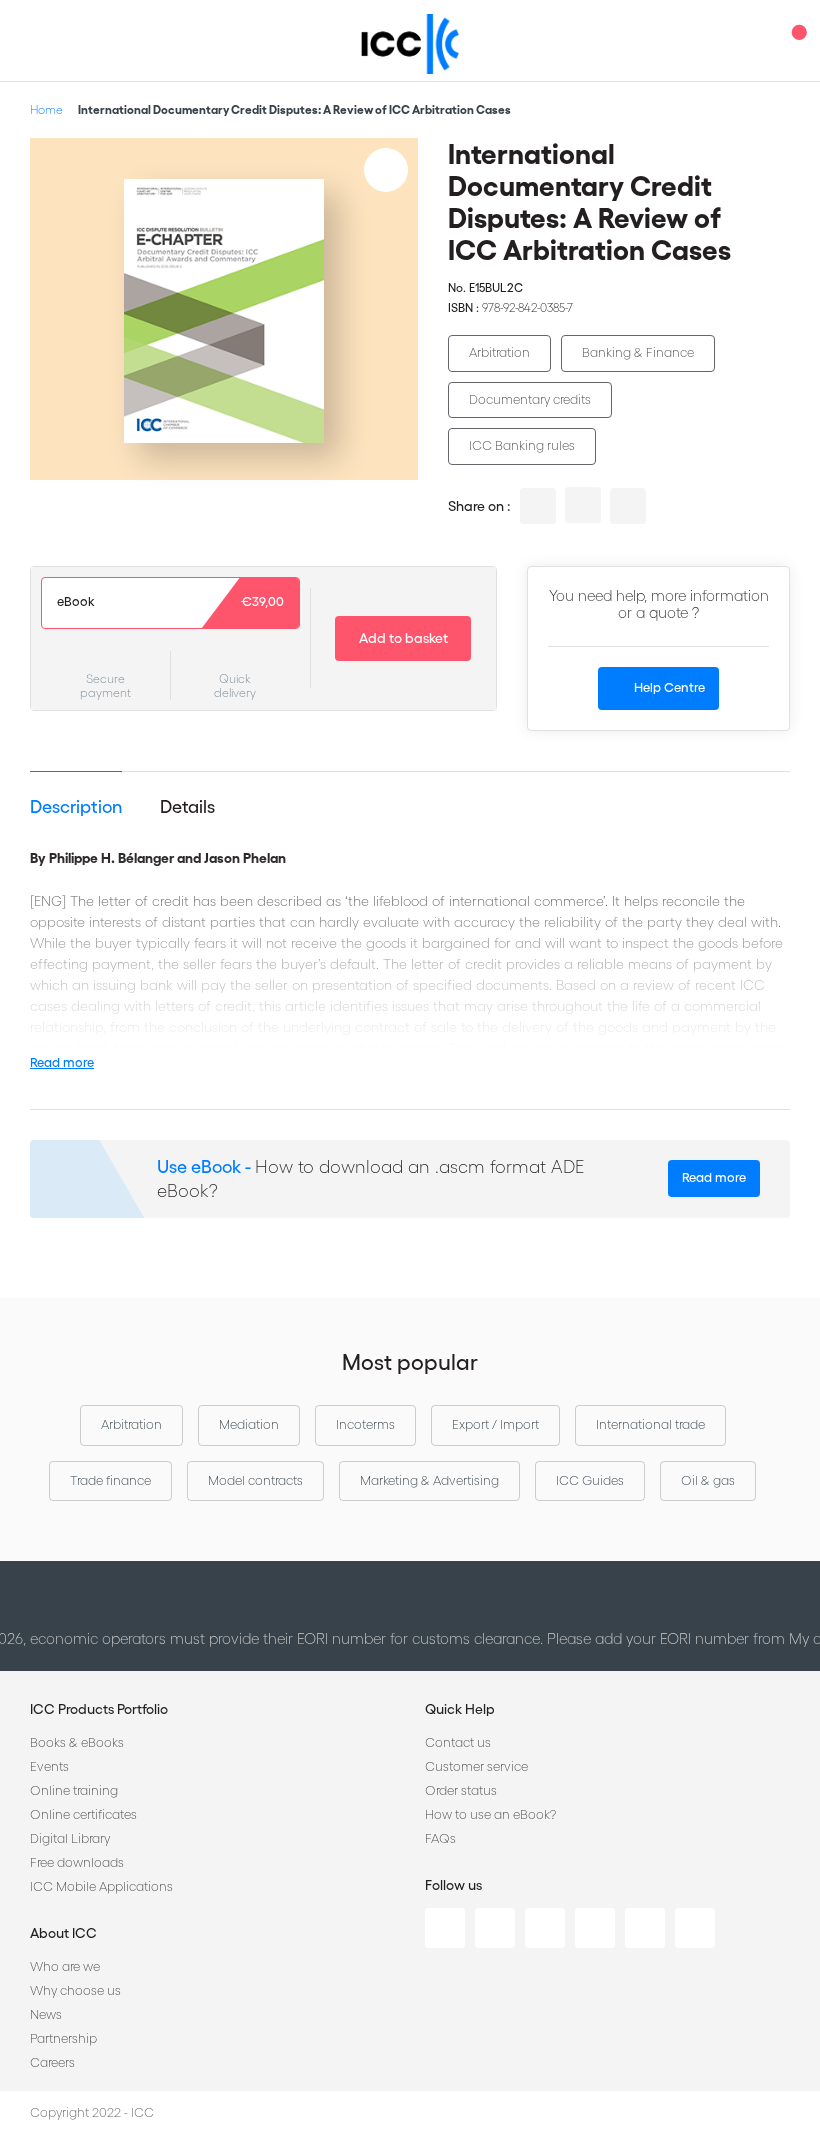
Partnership (63, 2038)
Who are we (65, 1966)
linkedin (538, 506)
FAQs (440, 1838)
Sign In (755, 40)
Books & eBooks (77, 1742)
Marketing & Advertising (429, 1480)
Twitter (495, 1928)
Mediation (249, 1424)
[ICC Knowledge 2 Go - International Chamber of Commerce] (410, 44)
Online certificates (83, 1814)
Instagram (595, 1928)
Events (49, 1766)
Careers (52, 2062)
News (46, 2014)
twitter (583, 505)
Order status (461, 1790)
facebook (628, 506)
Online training (74, 1790)
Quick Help (460, 1709)
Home (46, 109)
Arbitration (499, 352)
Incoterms (365, 1424)
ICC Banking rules (522, 445)
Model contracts (255, 1480)
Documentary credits (530, 399)
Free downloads (77, 1862)
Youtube (645, 1928)
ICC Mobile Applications (101, 1886)
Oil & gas (708, 1480)
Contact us (458, 1742)
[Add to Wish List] (386, 170)
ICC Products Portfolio (99, 1709)
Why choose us (75, 1990)
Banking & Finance (638, 352)
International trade (650, 1424)
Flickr (695, 1928)
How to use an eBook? (490, 1814)
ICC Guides (590, 1480)
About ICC (63, 1933)
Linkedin (445, 1928)
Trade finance (110, 1480)
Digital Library (70, 1838)
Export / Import (495, 1424)
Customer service (476, 1766)
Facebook (545, 1928)
